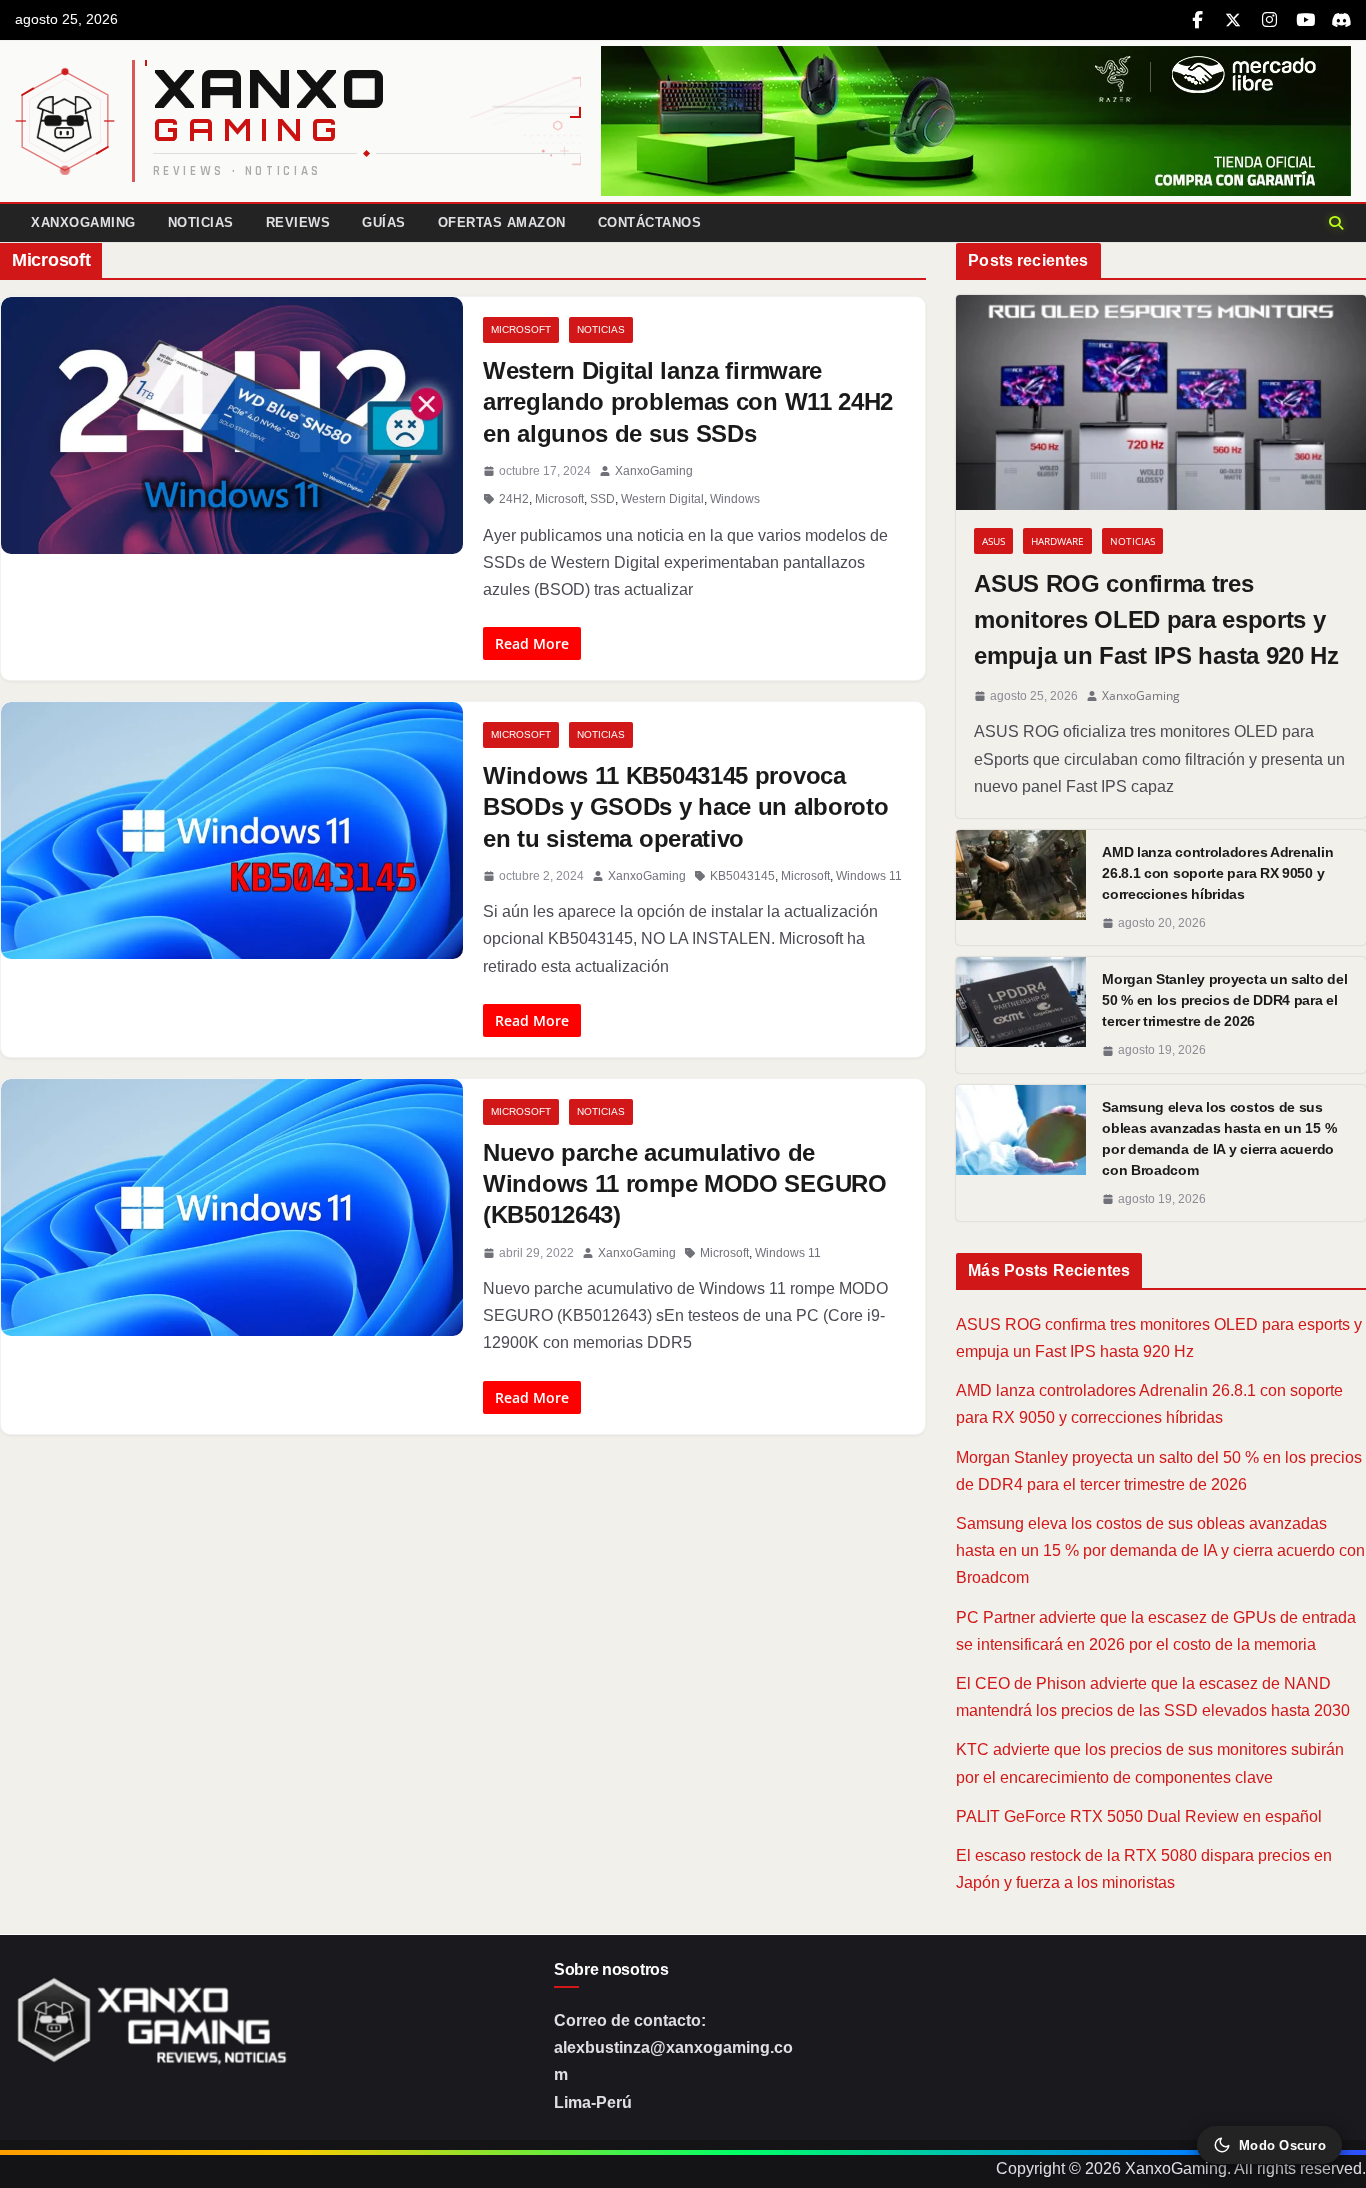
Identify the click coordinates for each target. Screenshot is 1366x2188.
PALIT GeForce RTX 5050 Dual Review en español (1139, 1816)
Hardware (1057, 541)
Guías (384, 222)
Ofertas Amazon (502, 222)
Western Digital (662, 499)
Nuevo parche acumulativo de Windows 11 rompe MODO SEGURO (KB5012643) (685, 1183)
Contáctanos (650, 222)
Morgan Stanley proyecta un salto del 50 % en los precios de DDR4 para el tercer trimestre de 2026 (1224, 1000)
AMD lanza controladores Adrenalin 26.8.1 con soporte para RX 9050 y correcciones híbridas (1217, 873)
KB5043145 (742, 876)
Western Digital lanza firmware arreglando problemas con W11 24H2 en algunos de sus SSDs (688, 401)
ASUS (993, 541)
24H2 (514, 499)
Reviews (298, 222)
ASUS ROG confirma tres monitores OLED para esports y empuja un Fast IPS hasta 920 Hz (1156, 619)
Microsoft (521, 329)
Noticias (201, 222)
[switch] (1269, 2145)
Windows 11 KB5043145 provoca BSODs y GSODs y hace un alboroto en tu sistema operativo (685, 806)
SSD (602, 499)
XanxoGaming (83, 222)
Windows (735, 499)
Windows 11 (869, 876)
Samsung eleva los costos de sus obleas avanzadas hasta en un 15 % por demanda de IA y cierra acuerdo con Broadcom (1219, 1138)
